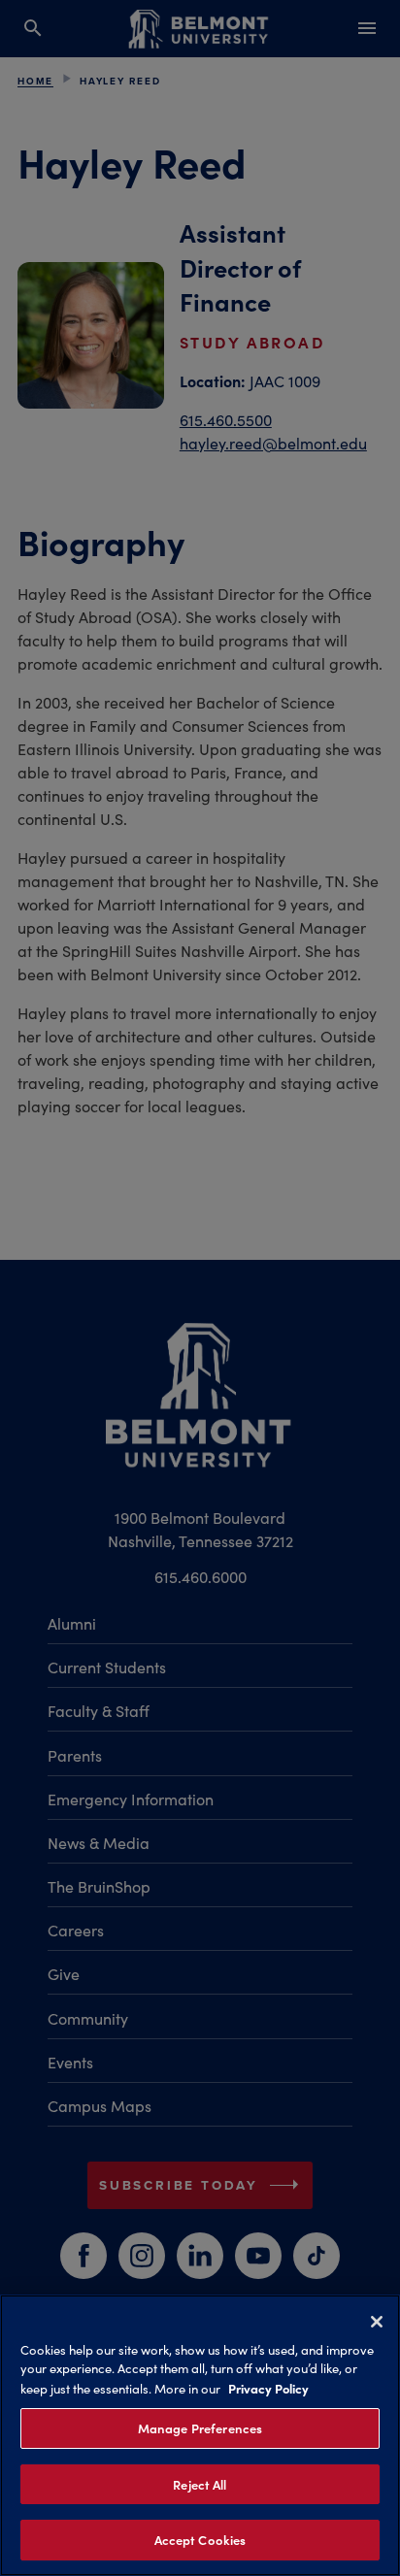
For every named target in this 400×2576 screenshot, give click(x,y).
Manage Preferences (200, 2428)
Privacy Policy (268, 2388)
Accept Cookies (200, 2540)
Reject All (200, 2484)
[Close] (377, 2322)
